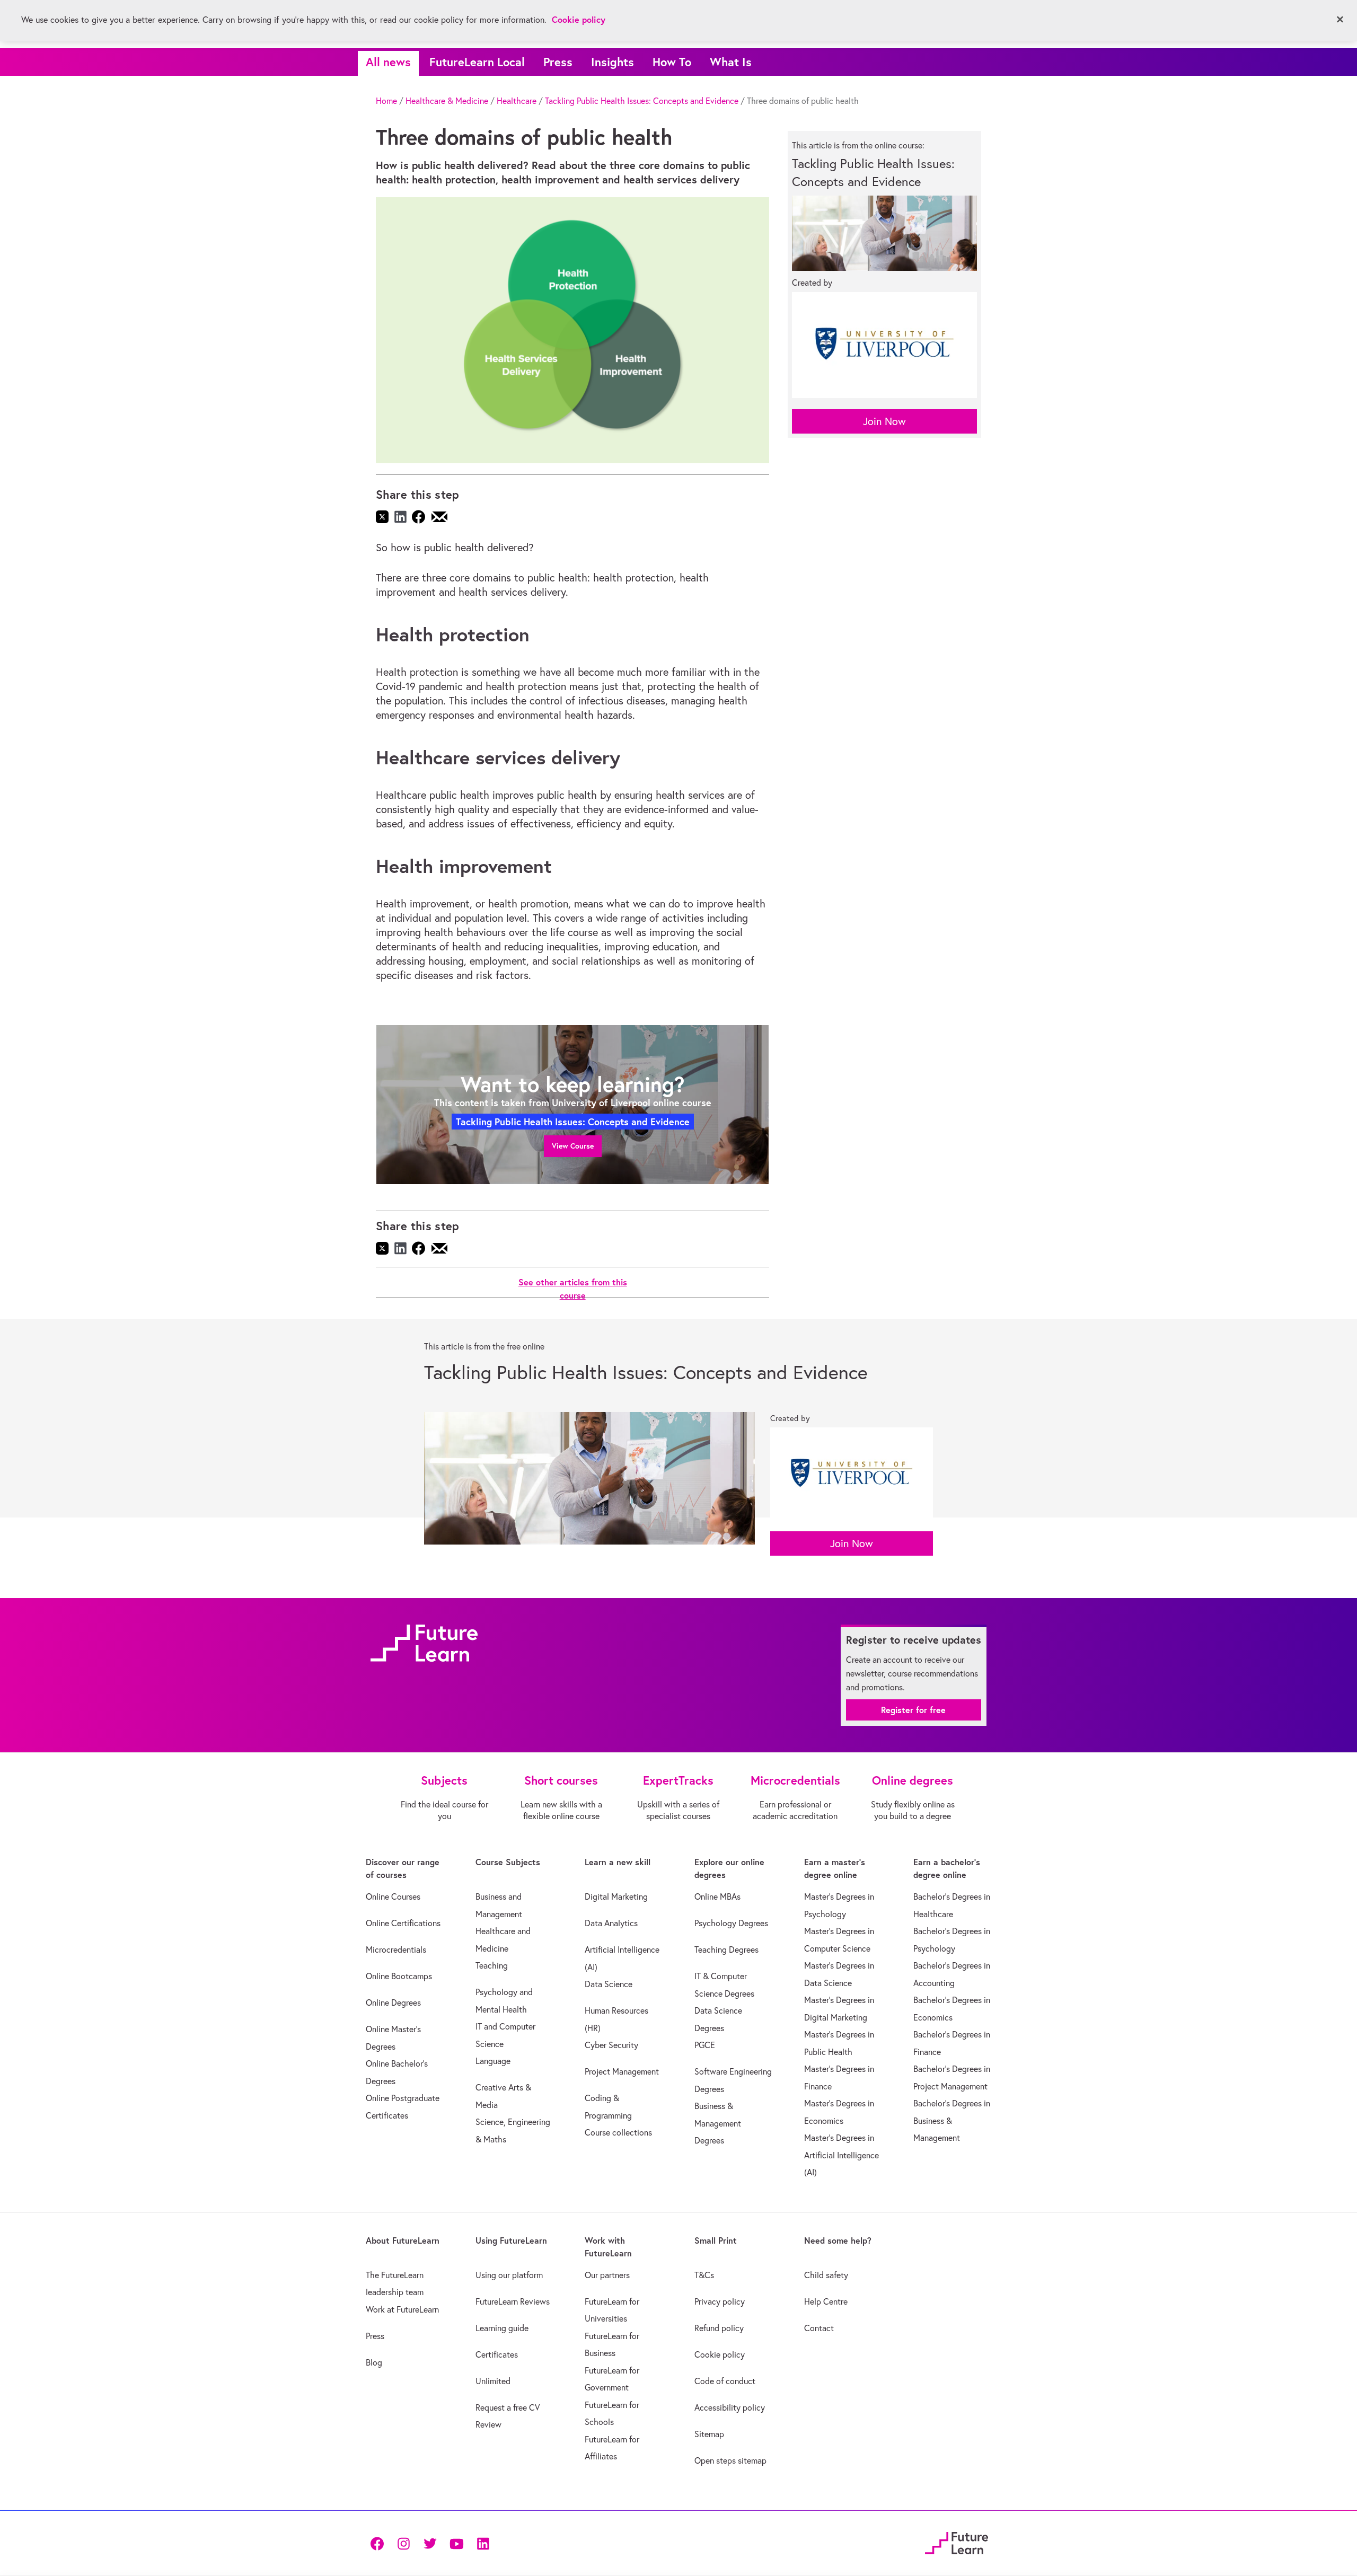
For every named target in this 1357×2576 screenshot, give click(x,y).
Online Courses (393, 1896)
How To (672, 62)
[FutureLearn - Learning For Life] (957, 2541)
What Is (731, 62)
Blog (374, 2362)
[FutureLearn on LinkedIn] (483, 2543)
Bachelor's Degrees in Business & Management (952, 2120)
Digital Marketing (616, 1896)
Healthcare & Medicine (447, 101)
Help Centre (826, 2301)
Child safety (826, 2275)
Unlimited (493, 2381)
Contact (819, 2328)
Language (493, 2061)
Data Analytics (611, 1923)
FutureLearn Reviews (513, 2301)
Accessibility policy (730, 2407)
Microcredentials (396, 1949)
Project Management (622, 2071)
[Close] (1340, 20)
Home (386, 101)
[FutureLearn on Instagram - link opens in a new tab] (403, 2543)
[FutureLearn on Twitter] (430, 2543)
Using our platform (509, 2275)
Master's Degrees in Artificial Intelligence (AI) (841, 2155)
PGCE (705, 2045)
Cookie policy (720, 2354)
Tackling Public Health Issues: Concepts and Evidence (642, 101)
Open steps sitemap (730, 2460)
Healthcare (517, 101)
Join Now (884, 421)
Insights (613, 62)
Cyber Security (611, 2045)
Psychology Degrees (731, 1923)
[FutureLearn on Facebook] (380, 2543)
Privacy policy (720, 2301)
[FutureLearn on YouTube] (456, 2543)
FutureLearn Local (477, 62)
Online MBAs (717, 1896)
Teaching (492, 1965)
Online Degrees (393, 2002)
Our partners (607, 2275)
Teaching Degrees (726, 1949)
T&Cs (704, 2275)
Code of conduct (725, 2381)
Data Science (609, 1984)
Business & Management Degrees (718, 2123)
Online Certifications (403, 1923)
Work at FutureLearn (402, 2309)
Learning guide (502, 2328)
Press (558, 62)
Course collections (618, 2132)
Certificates (497, 2354)
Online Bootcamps (399, 1976)
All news (388, 62)
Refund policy (719, 2328)
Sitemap (709, 2434)
